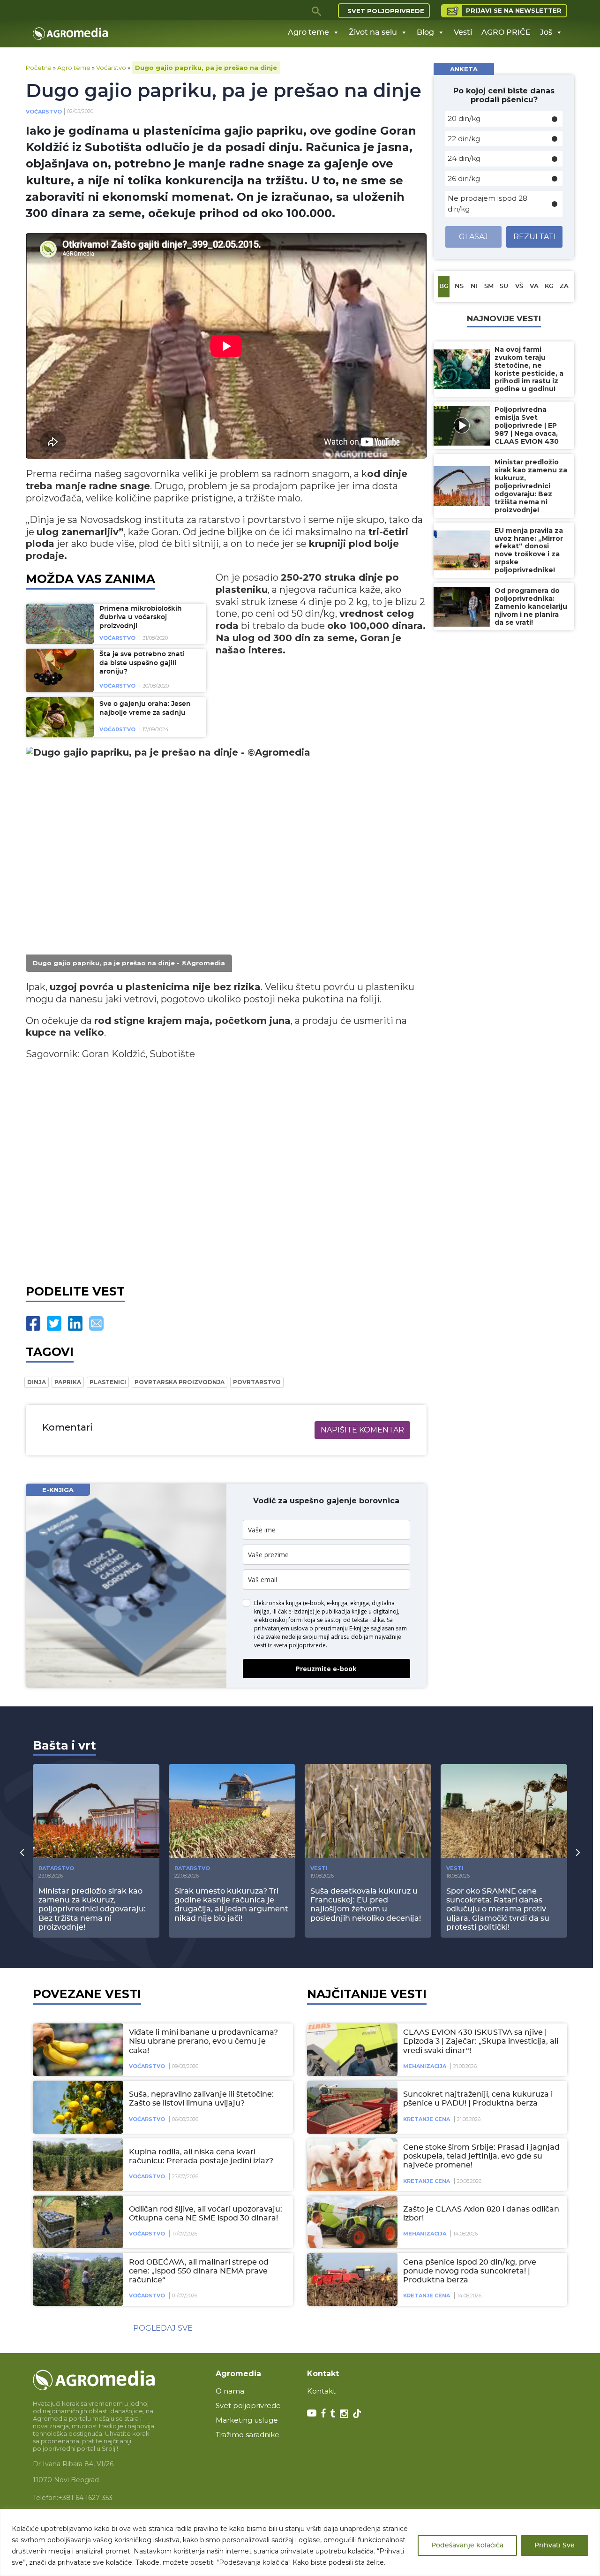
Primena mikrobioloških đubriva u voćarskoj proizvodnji (141, 617)
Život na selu (373, 32)
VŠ (519, 286)
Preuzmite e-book (326, 1669)
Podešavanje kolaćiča (467, 2546)
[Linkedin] (75, 1323)
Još (546, 32)
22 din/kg (464, 139)
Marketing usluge (247, 2420)
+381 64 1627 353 (85, 2498)
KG (549, 286)
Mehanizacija (425, 2066)
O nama (230, 2391)
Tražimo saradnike (247, 2435)
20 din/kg (464, 118)
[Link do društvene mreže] (312, 2413)
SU (504, 286)
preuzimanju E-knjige (342, 1628)
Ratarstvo (56, 1868)
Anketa (464, 69)
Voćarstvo (111, 68)
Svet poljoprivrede (386, 11)
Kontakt (321, 2391)
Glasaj (473, 237)
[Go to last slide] (22, 1852)
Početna (39, 68)
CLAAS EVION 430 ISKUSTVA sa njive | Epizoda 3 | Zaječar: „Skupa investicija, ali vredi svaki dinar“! (481, 2041)
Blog (425, 32)
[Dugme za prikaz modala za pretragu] (317, 11)
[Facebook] (33, 1323)
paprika (68, 1382)
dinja (37, 1382)
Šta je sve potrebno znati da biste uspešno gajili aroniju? (142, 663)
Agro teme (308, 32)
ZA (564, 286)
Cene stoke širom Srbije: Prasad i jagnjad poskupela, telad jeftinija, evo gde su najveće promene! (481, 2156)
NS (459, 286)
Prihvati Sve (555, 2546)
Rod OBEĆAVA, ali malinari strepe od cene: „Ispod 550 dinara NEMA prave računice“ (199, 2271)
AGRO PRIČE (506, 32)
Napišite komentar (362, 1430)
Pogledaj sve (163, 2328)
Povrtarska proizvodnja (180, 1382)
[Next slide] (578, 1852)
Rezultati (535, 237)
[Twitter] (54, 1323)
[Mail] (96, 1323)
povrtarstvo (257, 1382)
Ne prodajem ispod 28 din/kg (487, 204)
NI (474, 286)
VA (534, 286)
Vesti (463, 32)
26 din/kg (464, 178)
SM (489, 286)
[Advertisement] (226, 1170)
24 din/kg (464, 158)
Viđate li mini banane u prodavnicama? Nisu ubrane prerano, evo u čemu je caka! (203, 2041)
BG (444, 286)
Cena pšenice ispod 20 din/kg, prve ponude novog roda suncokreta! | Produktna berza (470, 2271)
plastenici (108, 1382)
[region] (300, 2542)
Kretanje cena (427, 2119)
